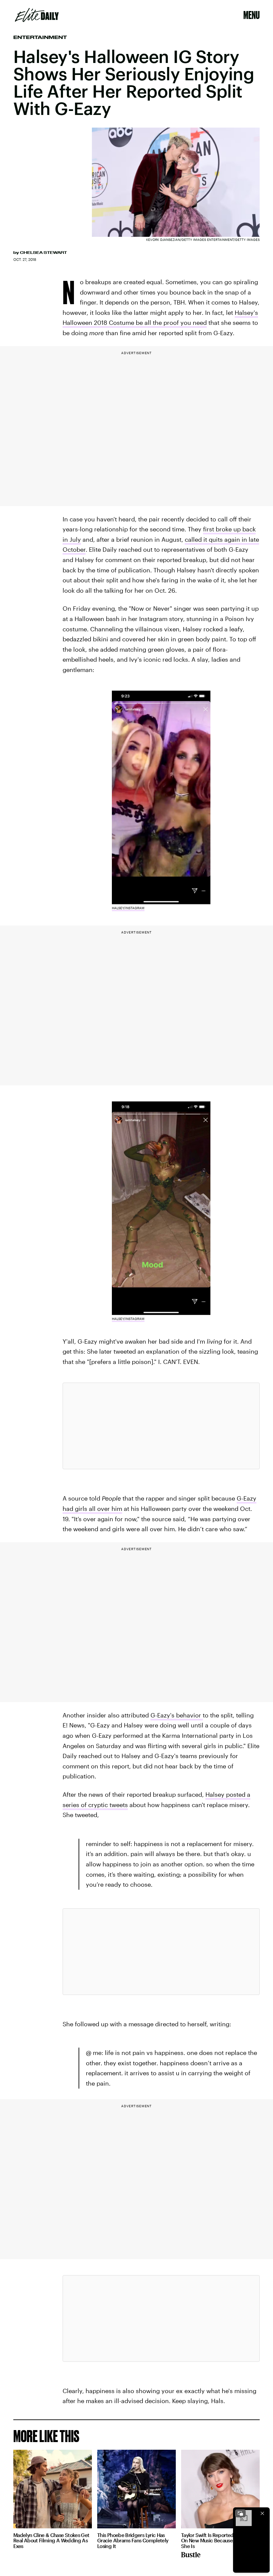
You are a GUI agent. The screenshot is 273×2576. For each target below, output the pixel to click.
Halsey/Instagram (128, 908)
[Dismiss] (262, 2513)
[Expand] (240, 2513)
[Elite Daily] (37, 15)
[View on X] (161, 1426)
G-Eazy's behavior (177, 1715)
